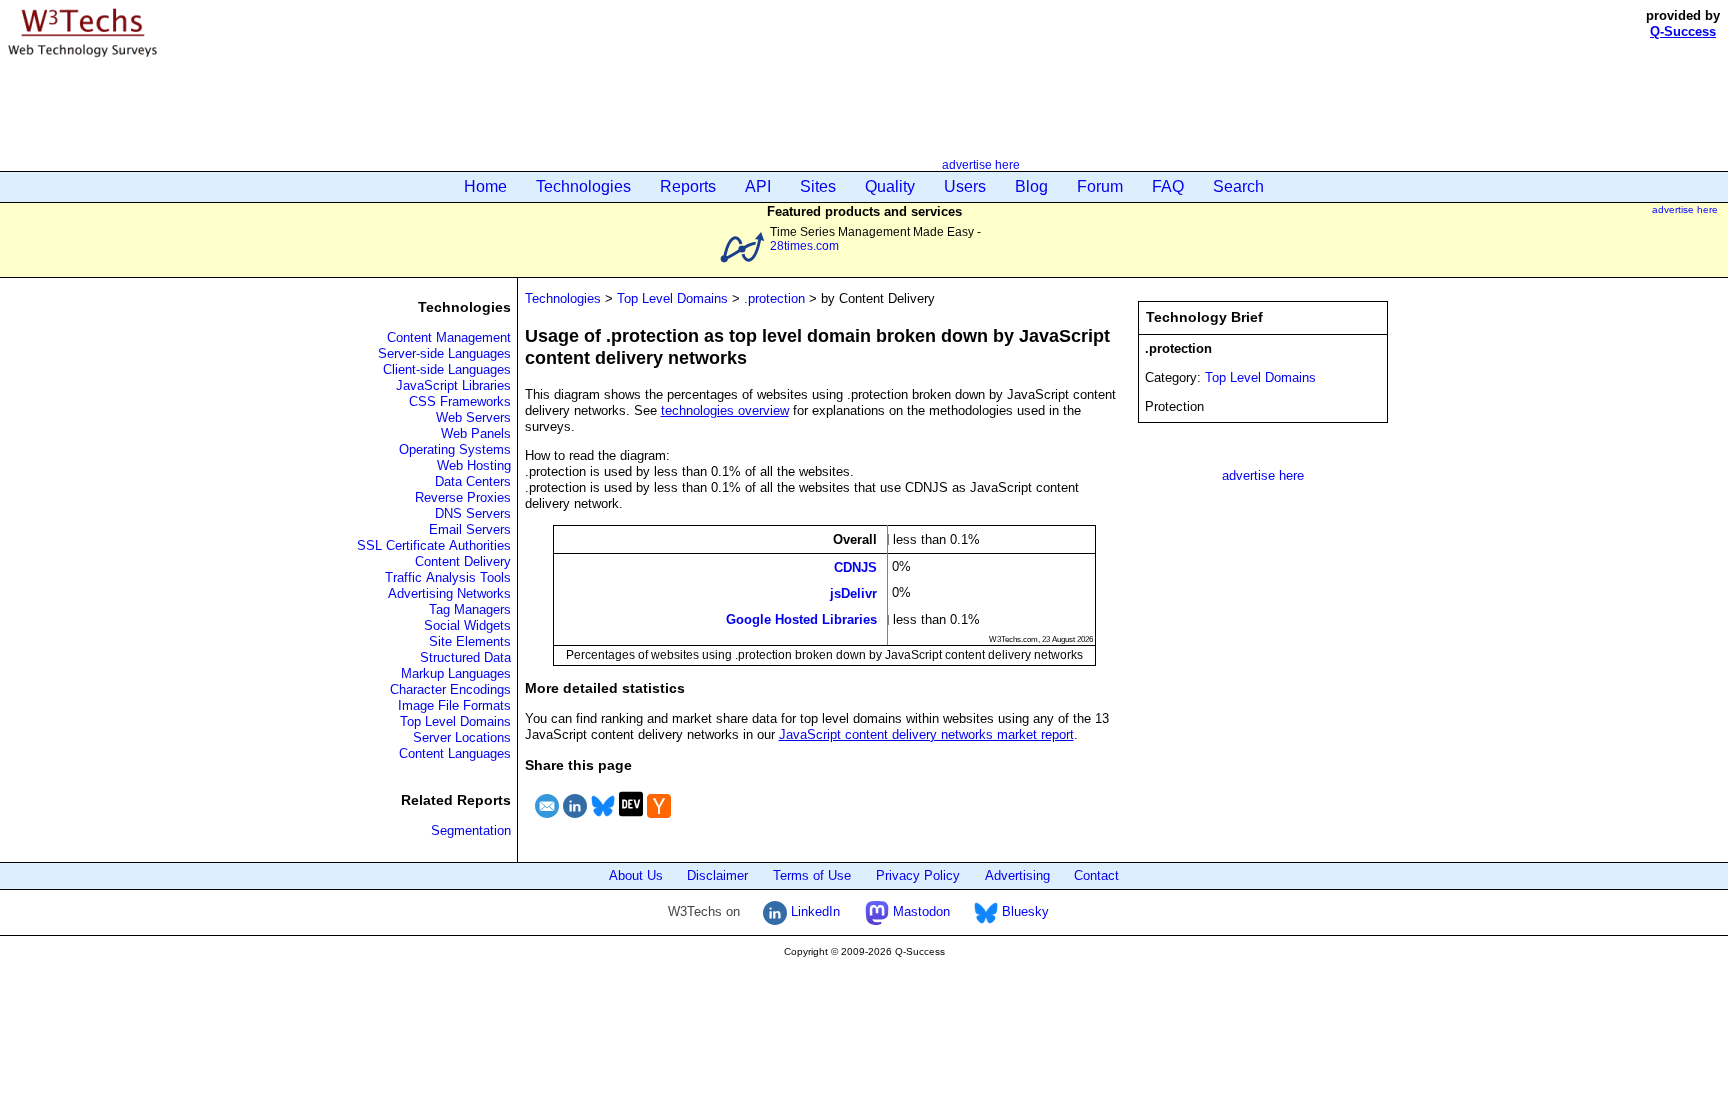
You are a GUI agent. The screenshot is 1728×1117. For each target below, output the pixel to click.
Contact (1096, 875)
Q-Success (1683, 31)
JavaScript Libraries (453, 385)
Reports (688, 186)
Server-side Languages (444, 353)
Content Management (449, 337)
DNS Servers (473, 513)
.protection (774, 298)
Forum (1100, 186)
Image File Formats (454, 705)
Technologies (583, 186)
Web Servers (473, 417)
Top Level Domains (455, 721)
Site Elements (470, 641)
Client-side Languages (447, 369)
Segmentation (471, 830)
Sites (818, 186)
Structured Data (465, 657)
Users (965, 186)
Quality (890, 186)
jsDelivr (853, 593)
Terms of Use (812, 875)
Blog (1031, 186)
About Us (636, 875)
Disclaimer (717, 875)
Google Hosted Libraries (801, 619)
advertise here (981, 164)
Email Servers (470, 529)
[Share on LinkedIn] (575, 820)
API (758, 186)
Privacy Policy (918, 875)
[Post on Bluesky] (603, 820)
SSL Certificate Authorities (434, 545)
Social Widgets (467, 625)
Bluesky (1023, 911)
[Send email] (547, 820)
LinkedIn (813, 911)
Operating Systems (455, 449)
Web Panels (476, 433)
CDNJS (855, 566)
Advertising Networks (449, 593)
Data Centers (473, 481)
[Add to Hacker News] (659, 820)
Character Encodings (450, 689)
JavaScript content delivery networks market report (926, 734)
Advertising (1017, 875)
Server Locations (462, 737)
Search (1238, 186)
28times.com (804, 245)
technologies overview (725, 410)
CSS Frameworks (460, 401)
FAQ (1168, 186)
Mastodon (919, 911)
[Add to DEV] (631, 820)
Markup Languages (456, 673)
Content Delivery (463, 561)
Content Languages (455, 753)
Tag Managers (470, 609)
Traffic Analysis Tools (448, 577)
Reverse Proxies (463, 497)
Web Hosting (474, 465)
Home (485, 186)
